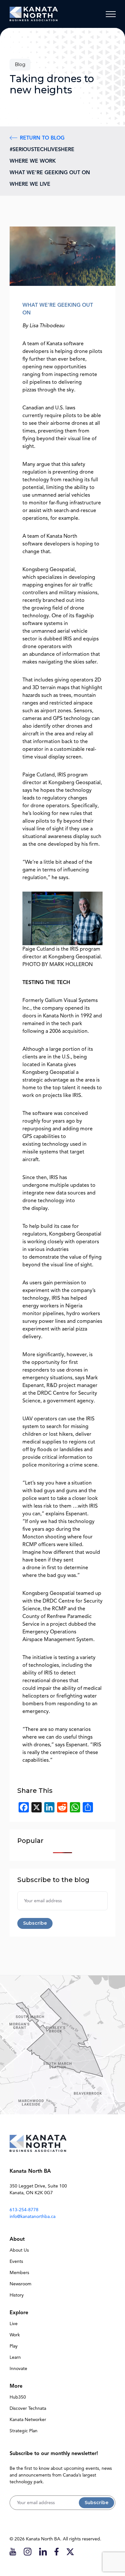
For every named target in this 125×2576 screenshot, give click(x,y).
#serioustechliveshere (42, 150)
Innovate (18, 2369)
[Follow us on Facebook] (57, 2551)
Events (16, 2261)
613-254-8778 (24, 2210)
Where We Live (30, 184)
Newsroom (21, 2284)
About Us (19, 2250)
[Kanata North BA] (34, 14)
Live (14, 2324)
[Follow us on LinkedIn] (43, 2551)
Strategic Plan (24, 2431)
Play (14, 2346)
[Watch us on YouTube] (13, 2551)
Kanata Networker (28, 2420)
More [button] (16, 2386)
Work (15, 2335)
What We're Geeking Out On (50, 173)
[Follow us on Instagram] (28, 2551)
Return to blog (42, 138)
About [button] (17, 2239)
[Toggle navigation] (111, 14)
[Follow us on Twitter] (70, 2551)
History (17, 2295)
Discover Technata (28, 2408)
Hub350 (18, 2397)
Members (19, 2273)
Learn (15, 2357)
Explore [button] (19, 2313)
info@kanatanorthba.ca (33, 2217)
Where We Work (33, 161)
